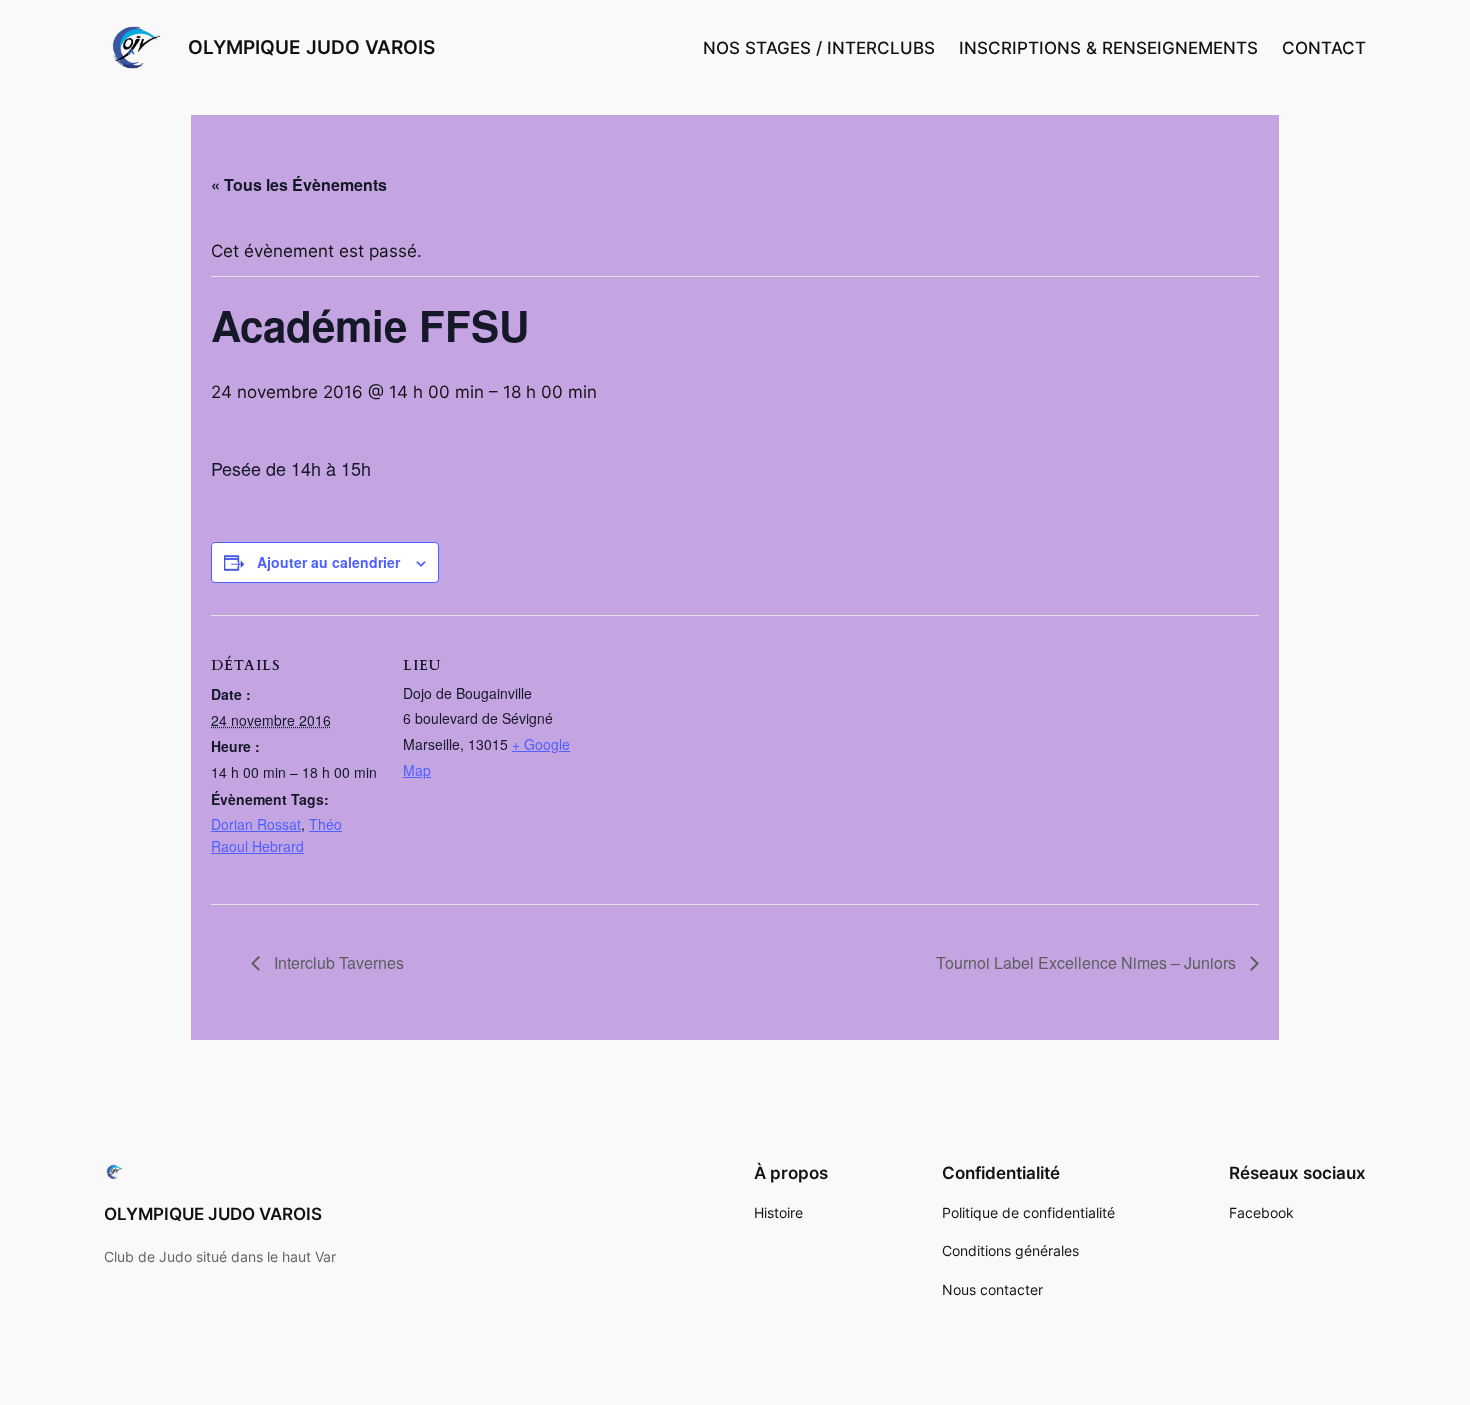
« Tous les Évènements (299, 184)
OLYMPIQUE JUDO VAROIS (311, 47)
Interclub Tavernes (337, 962)
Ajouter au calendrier (328, 562)
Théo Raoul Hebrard (276, 835)
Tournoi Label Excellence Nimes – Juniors (1088, 962)
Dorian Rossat (256, 824)
